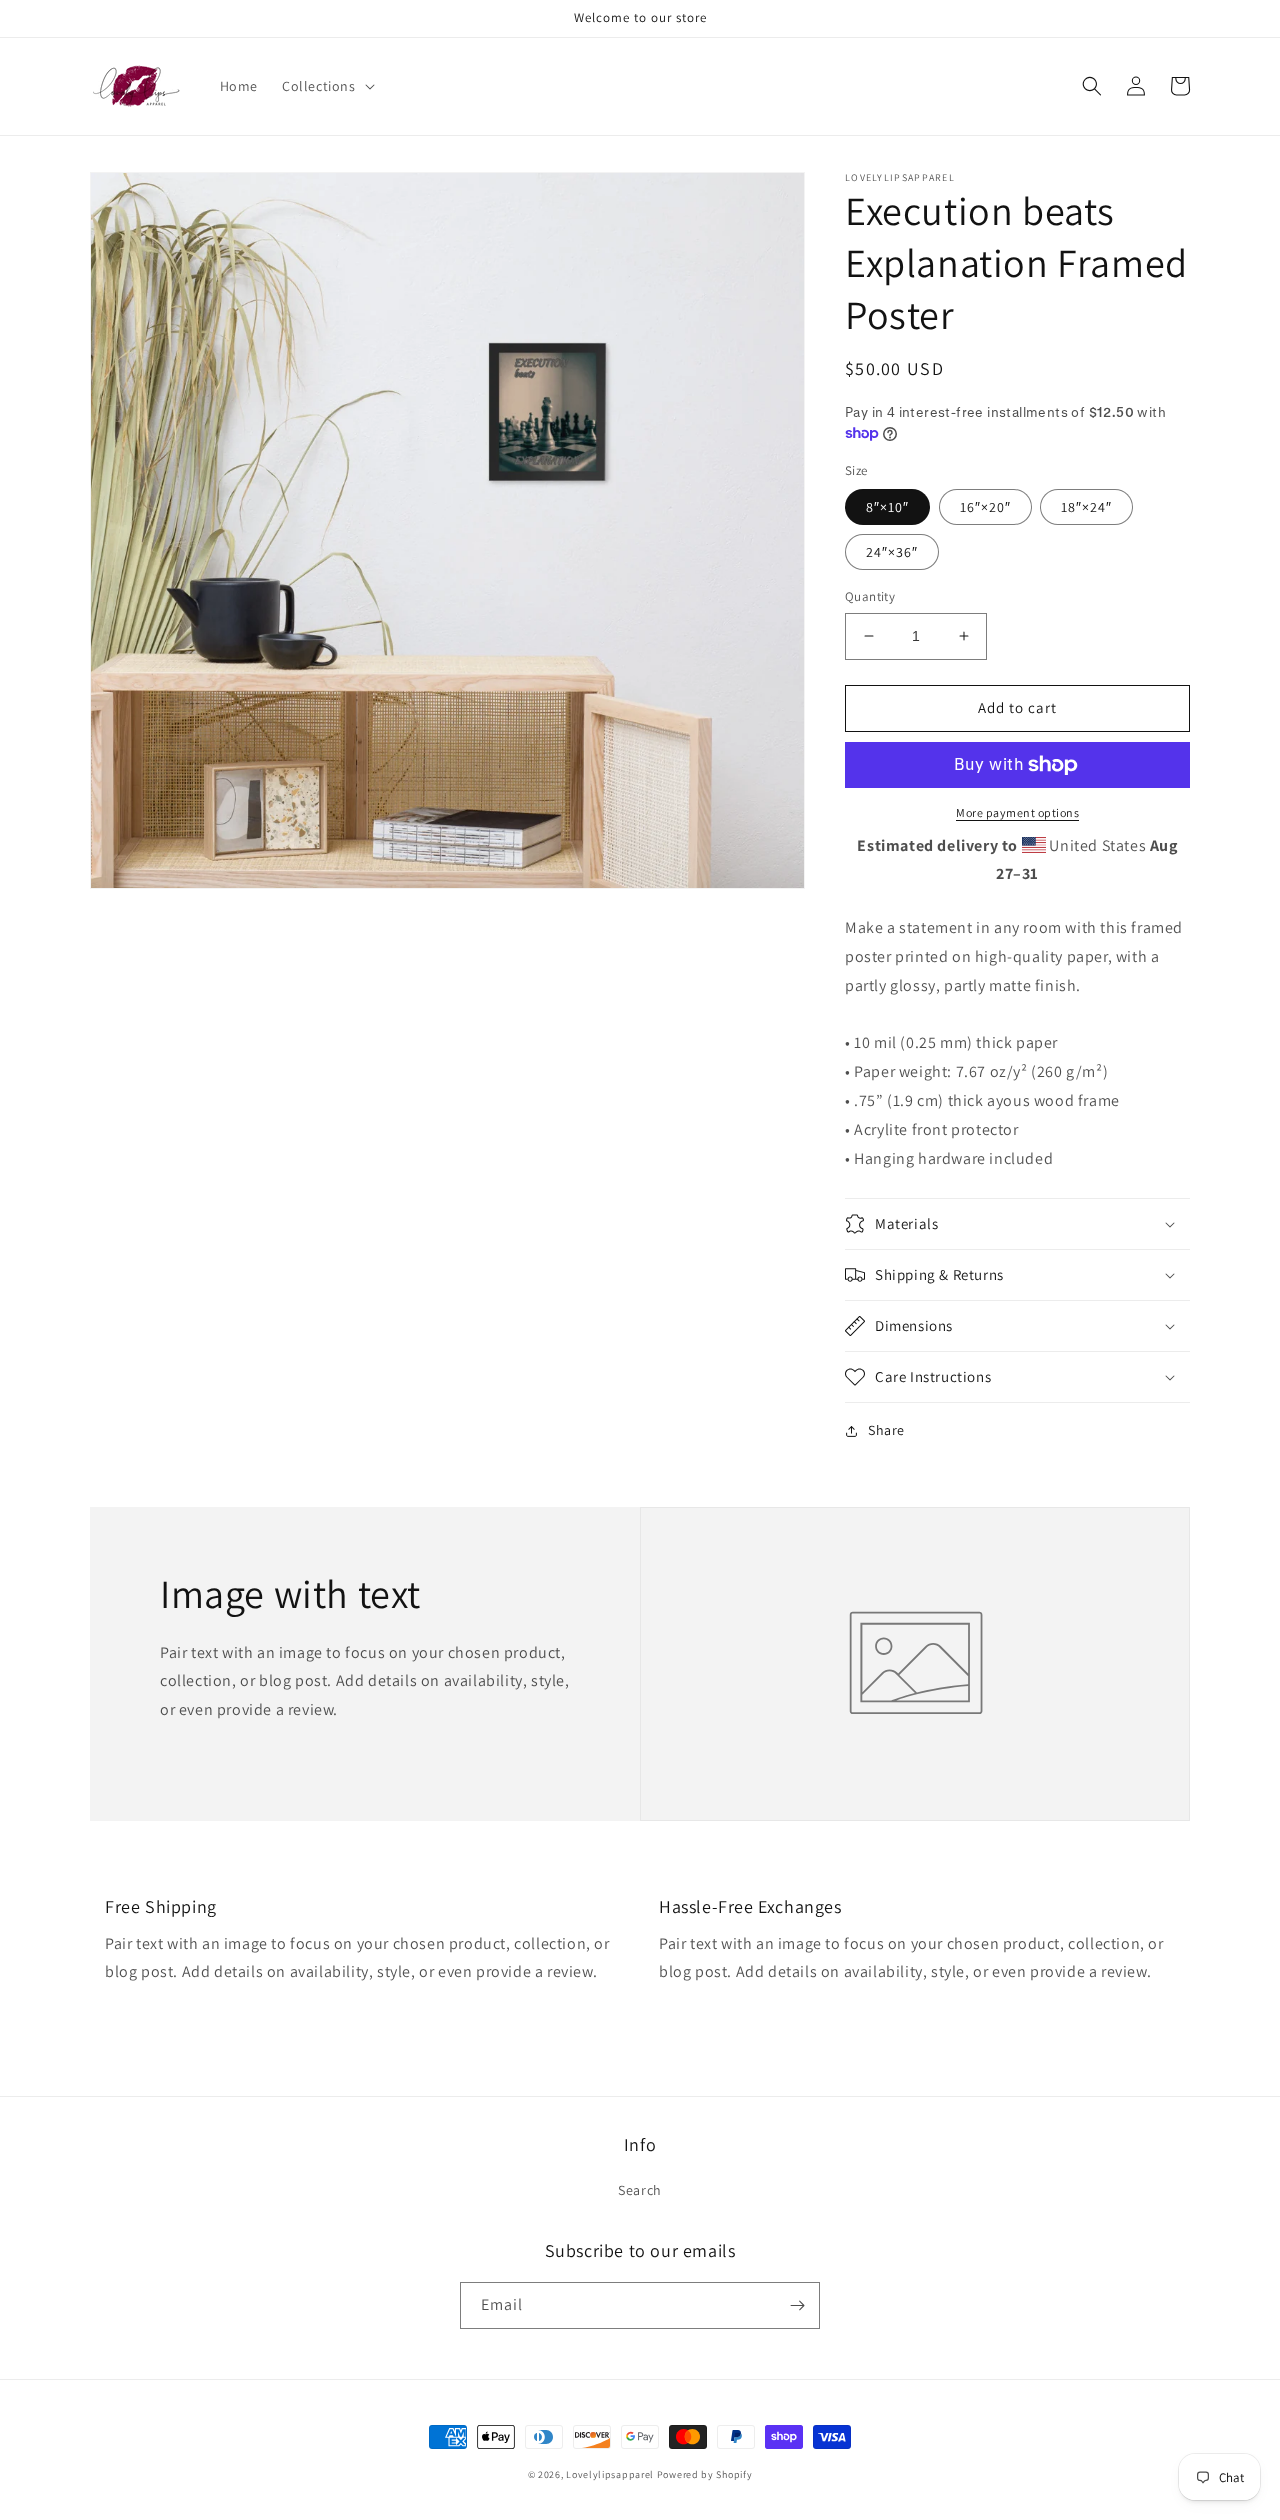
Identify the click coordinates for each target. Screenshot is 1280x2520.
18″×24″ (1086, 507)
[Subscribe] (797, 2305)
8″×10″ (887, 507)
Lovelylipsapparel (610, 2474)
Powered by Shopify (705, 2474)
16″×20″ (985, 507)
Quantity (870, 596)
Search (640, 2190)
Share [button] (886, 1430)
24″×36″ (892, 552)
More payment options (1017, 812)
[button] (326, 86)
